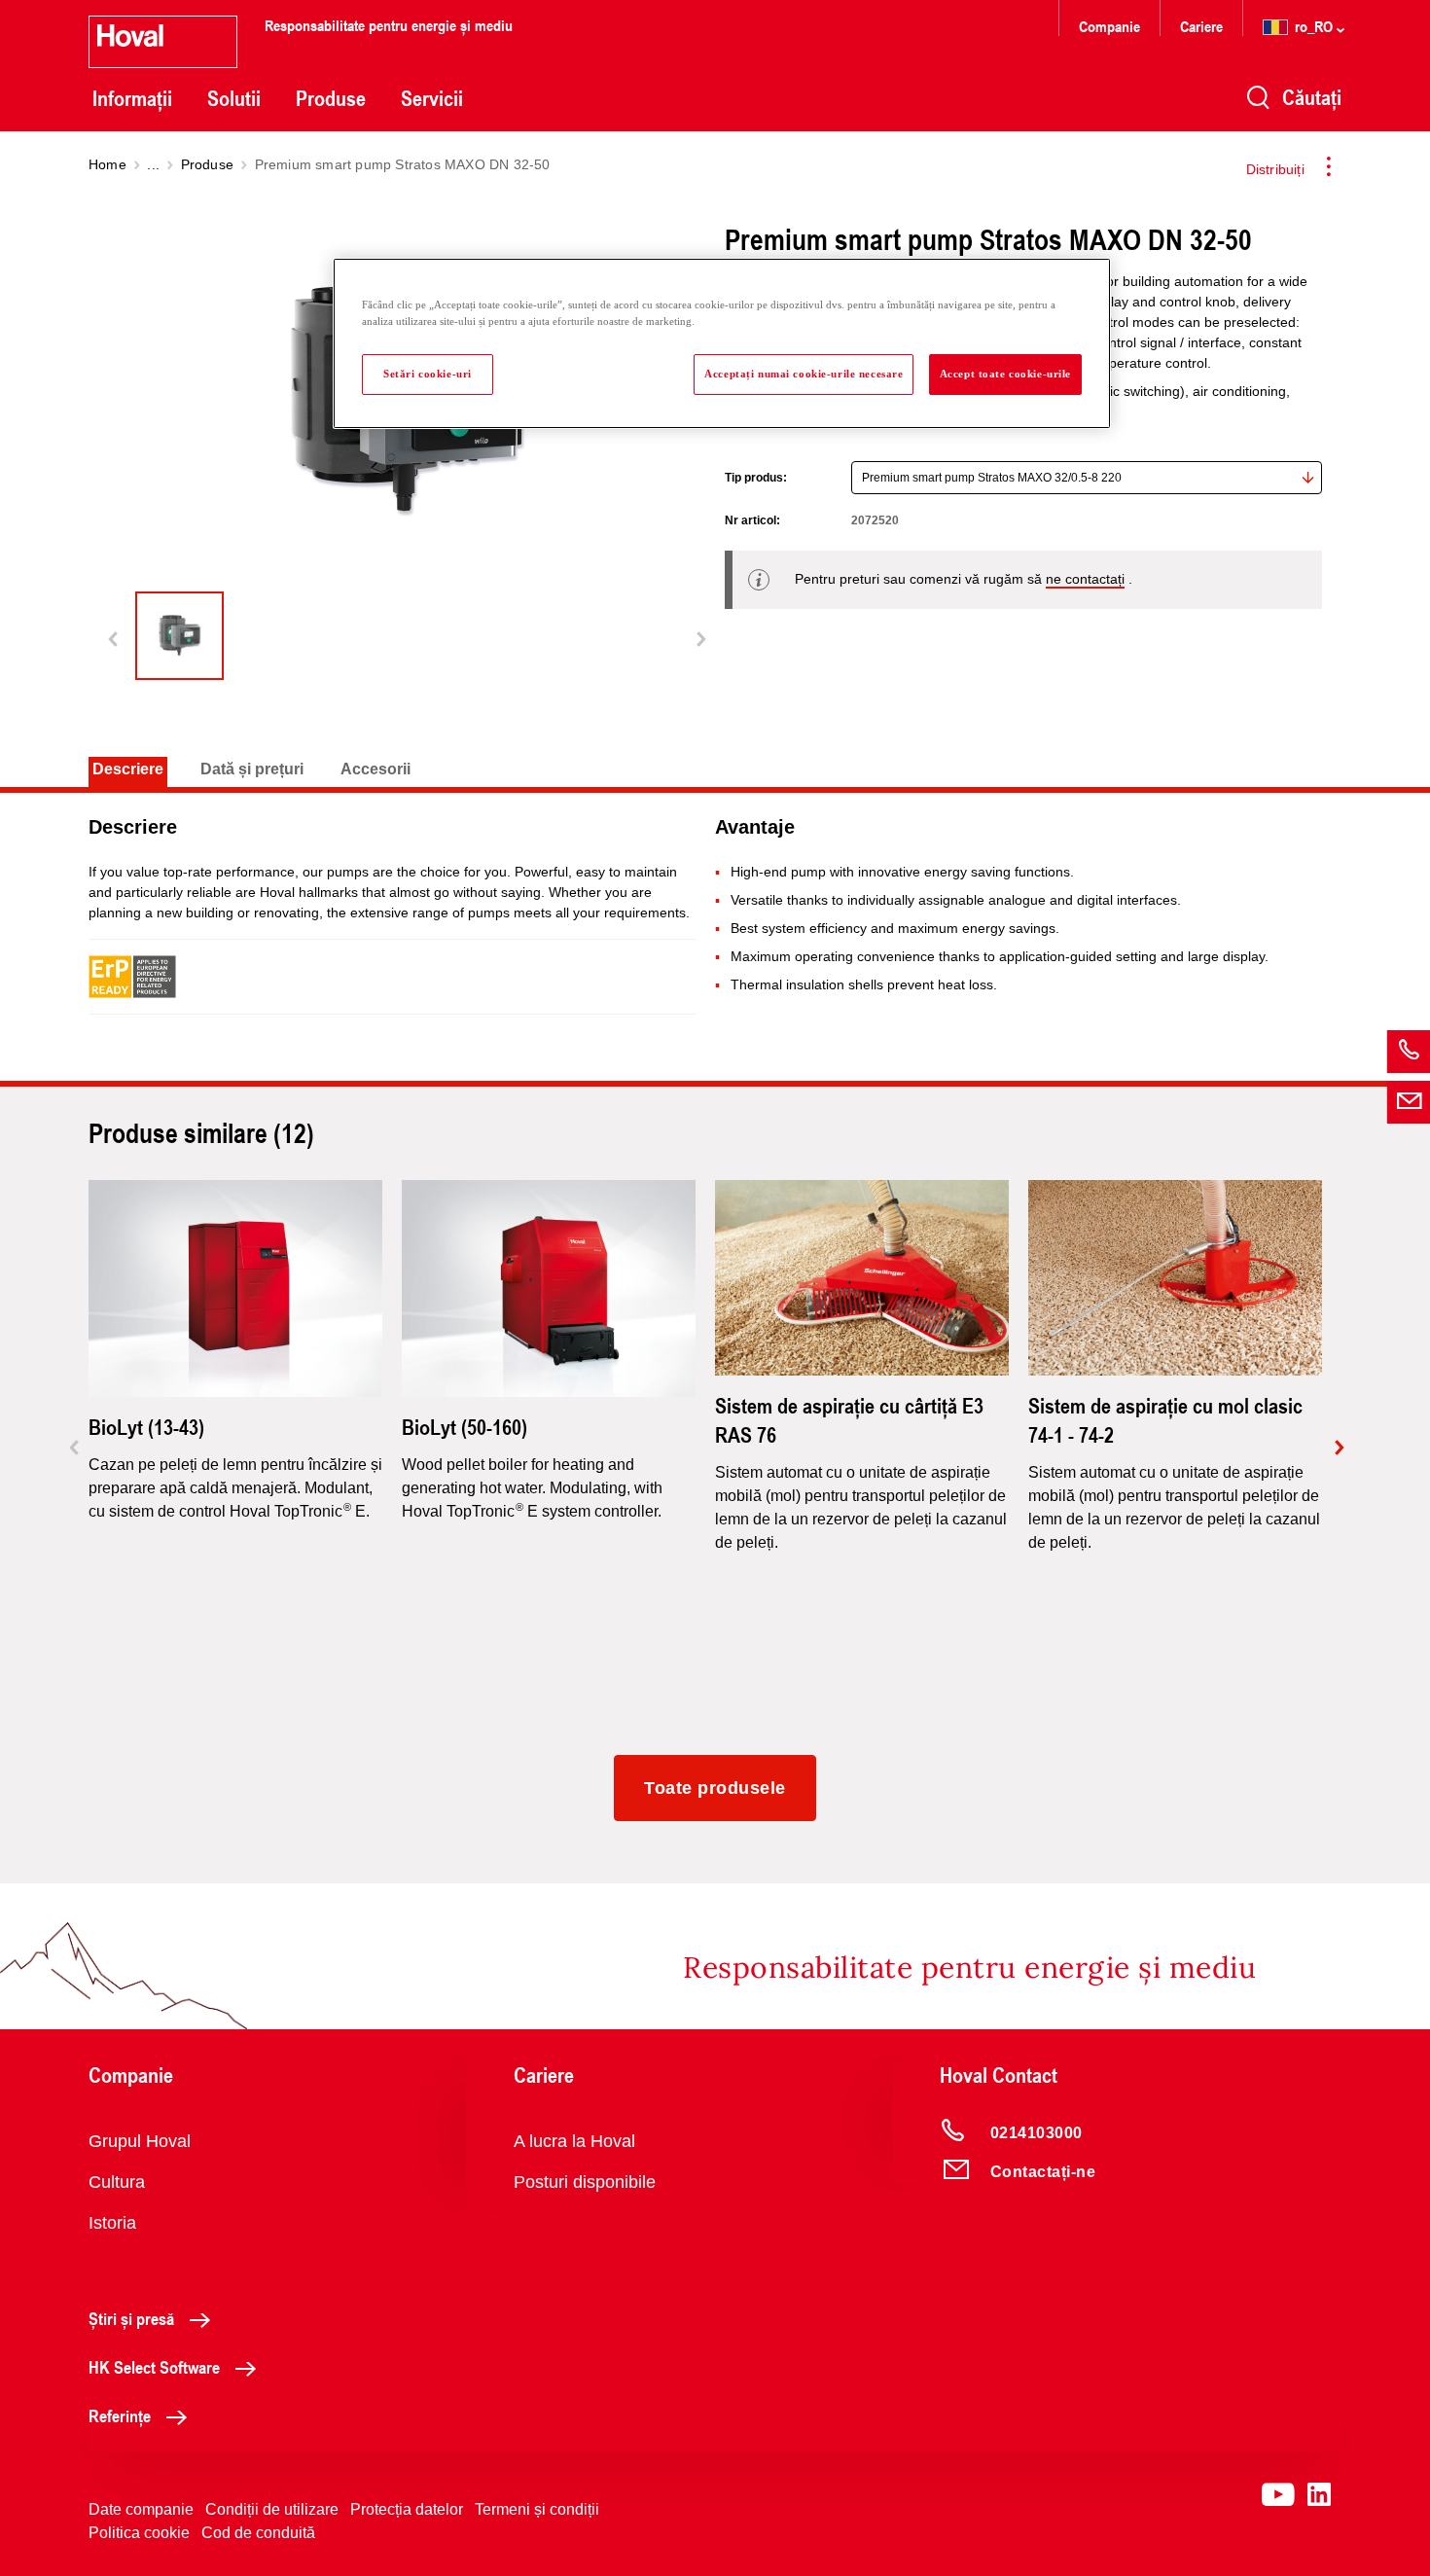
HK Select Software (154, 2367)
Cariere (1201, 26)
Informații (132, 98)
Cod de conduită (258, 2533)
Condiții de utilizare (272, 2509)
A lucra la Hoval (574, 2141)
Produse (331, 98)
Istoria (112, 2223)
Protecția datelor (407, 2509)
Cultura (117, 2182)
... (153, 164)
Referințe (120, 2415)
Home (107, 164)
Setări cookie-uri (428, 374)
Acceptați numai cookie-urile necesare (804, 374)
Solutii (234, 98)
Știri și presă (131, 2318)
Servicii (432, 98)
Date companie (141, 2509)
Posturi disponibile (585, 2182)
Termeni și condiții (537, 2509)
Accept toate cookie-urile (1005, 374)
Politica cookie (139, 2533)
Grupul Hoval (140, 2141)
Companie (1109, 26)
